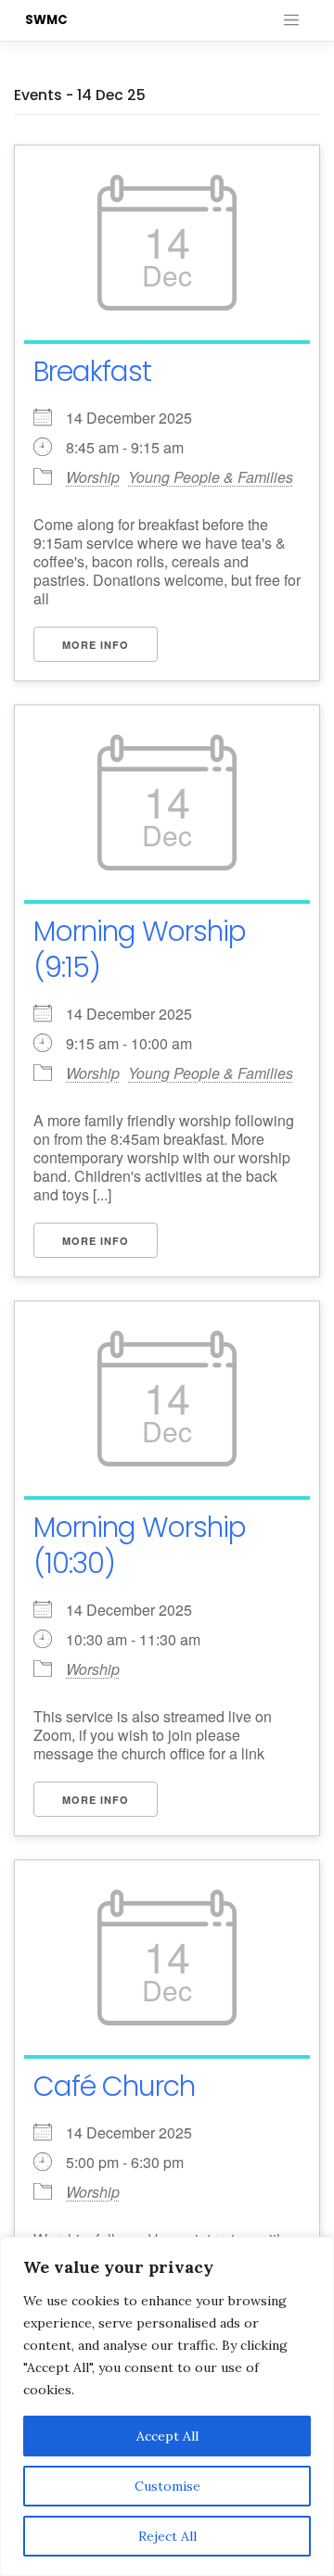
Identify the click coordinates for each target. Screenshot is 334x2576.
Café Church (114, 2086)
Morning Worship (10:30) (140, 1545)
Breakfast (92, 371)
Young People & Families (211, 477)
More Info (96, 645)
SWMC (46, 20)
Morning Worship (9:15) (140, 949)
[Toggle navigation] (291, 20)
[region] (167, 2406)
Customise (167, 2486)
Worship (93, 477)
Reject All (167, 2536)
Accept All (167, 2436)
